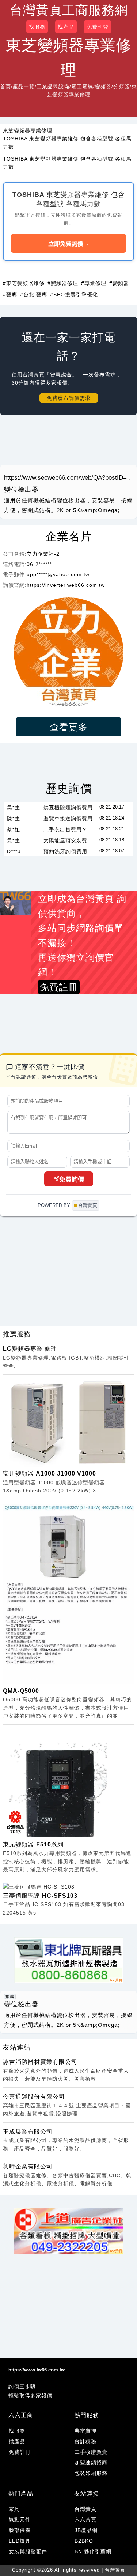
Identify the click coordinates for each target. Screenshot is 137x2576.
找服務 (37, 27)
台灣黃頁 (85, 2509)
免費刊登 (98, 27)
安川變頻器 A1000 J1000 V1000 (50, 1473)
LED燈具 (20, 2541)
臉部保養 (20, 2530)
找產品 (66, 27)
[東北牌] (69, 1960)
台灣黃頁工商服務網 (69, 10)
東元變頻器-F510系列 (33, 1844)
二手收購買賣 (91, 2452)
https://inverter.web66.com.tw (66, 585)
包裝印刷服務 (91, 2473)
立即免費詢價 (69, 244)
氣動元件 (20, 2520)
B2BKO (84, 2541)
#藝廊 (10, 295)
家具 (14, 2509)
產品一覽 (24, 86)
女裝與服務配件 (28, 2551)
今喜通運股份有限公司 (34, 2097)
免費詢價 (72, 1180)
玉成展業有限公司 (28, 2132)
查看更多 (69, 727)
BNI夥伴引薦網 (93, 2551)
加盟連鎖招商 (91, 2463)
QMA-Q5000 (21, 1691)
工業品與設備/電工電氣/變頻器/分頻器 (83, 86)
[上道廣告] (69, 2231)
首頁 (5, 86)
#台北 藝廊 (34, 295)
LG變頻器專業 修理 (30, 1349)
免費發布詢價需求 (69, 398)
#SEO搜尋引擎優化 (74, 295)
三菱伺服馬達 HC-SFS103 (40, 1896)
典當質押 (85, 2431)
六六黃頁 (85, 2520)
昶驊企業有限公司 (28, 2166)
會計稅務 (85, 2441)
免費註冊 (20, 2452)
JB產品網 (86, 2530)
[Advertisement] (68, 443)
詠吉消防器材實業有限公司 (40, 2062)
